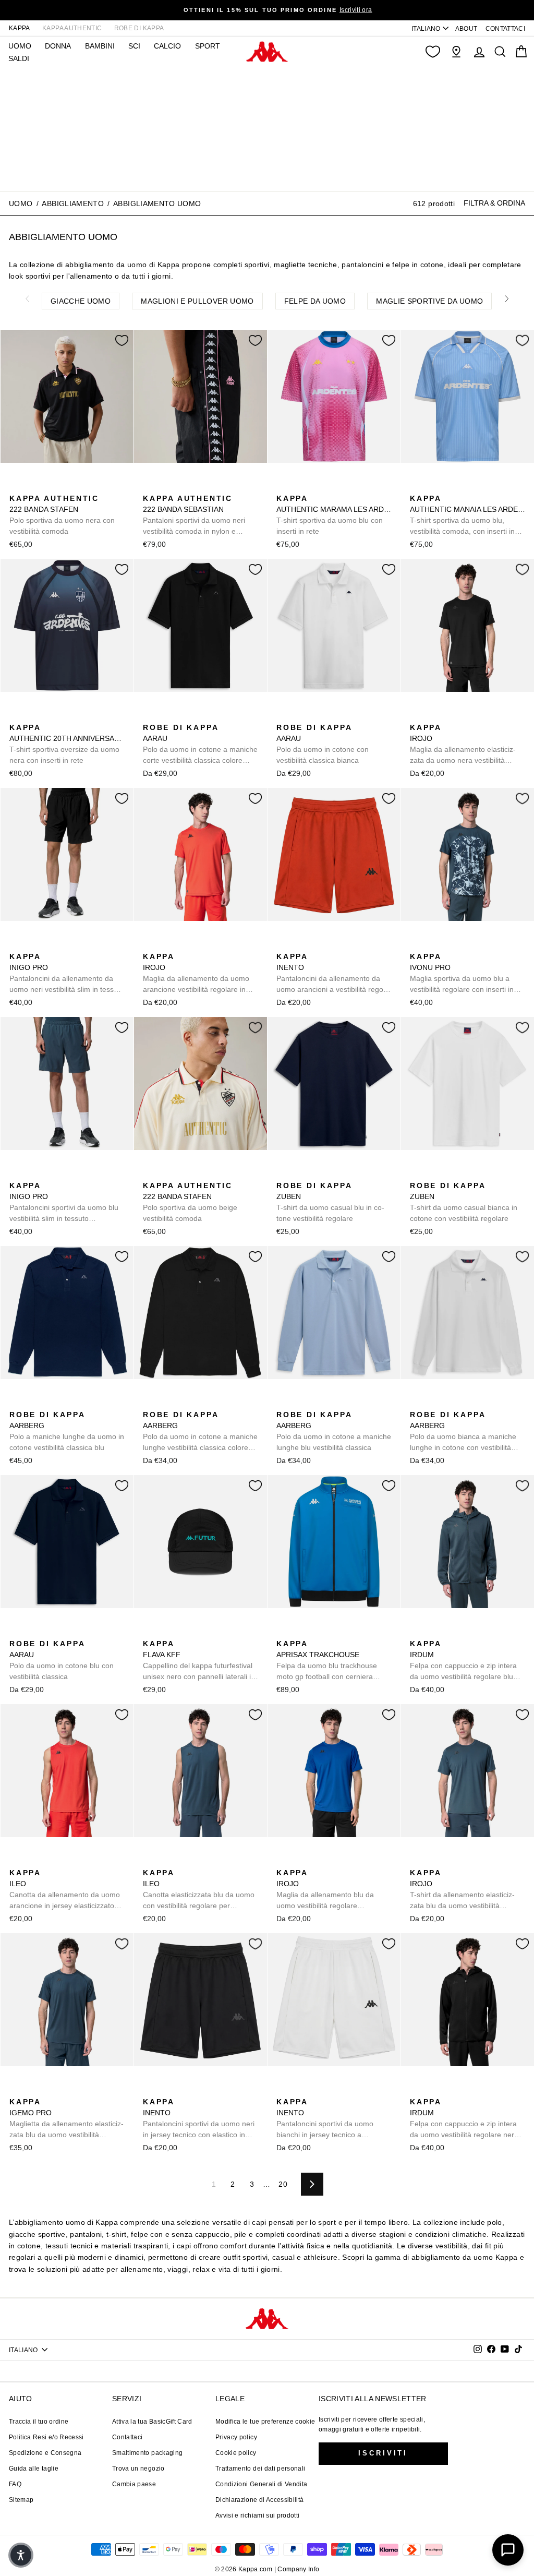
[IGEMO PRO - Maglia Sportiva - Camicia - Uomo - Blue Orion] (16, 2090)
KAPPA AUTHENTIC (72, 28)
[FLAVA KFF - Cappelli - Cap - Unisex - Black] (150, 1632)
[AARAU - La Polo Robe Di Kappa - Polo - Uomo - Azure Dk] (200, 716)
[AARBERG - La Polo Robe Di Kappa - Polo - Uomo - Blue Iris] (66, 1403)
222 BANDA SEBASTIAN (194, 516)
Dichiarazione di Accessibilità (260, 2500)
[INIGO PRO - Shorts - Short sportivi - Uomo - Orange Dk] (50, 945)
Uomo (21, 203)
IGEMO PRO (66, 2119)
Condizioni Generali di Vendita (262, 2484)
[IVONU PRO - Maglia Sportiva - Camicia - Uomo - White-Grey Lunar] (433, 945)
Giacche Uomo (81, 301)
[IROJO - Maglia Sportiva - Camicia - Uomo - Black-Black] (417, 716)
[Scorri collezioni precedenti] (27, 299)
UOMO (20, 46)
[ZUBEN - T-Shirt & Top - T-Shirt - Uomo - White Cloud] (300, 1174)
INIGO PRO (67, 974)
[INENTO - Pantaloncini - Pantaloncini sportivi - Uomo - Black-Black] (300, 945)
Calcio (167, 46)
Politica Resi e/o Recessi (46, 2437)
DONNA (58, 46)
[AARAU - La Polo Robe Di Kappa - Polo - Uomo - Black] (150, 716)
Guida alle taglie (34, 2469)
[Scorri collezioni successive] (507, 299)
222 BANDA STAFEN (62, 515)
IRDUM (463, 1661)
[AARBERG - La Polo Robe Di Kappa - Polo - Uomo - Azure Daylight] (33, 1403)
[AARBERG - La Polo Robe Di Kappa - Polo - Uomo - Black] (50, 1403)
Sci (134, 46)
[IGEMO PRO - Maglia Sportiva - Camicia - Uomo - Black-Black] (33, 2090)
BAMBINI (100, 46)
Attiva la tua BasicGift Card (152, 2422)
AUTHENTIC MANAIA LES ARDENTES (468, 516)
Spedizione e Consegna (45, 2453)
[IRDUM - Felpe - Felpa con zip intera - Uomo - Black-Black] (433, 1632)
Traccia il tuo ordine (39, 2422)
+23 (215, 715)
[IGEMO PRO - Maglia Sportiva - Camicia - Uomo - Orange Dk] (50, 2090)
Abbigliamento (73, 203)
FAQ (15, 2484)
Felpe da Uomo (315, 301)
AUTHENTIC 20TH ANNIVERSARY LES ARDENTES (67, 744)
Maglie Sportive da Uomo (429, 301)
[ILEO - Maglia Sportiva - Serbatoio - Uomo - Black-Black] (33, 1861)
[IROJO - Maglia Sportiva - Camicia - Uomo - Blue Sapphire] (450, 716)
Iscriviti (383, 2453)
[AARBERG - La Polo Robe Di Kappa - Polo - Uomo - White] (417, 1403)
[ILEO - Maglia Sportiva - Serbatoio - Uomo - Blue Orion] (50, 1861)
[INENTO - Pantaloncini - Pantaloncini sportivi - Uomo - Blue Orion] (317, 945)
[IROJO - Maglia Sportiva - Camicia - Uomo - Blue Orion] (433, 716)
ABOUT (466, 29)
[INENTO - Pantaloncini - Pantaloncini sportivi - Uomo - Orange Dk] (283, 945)
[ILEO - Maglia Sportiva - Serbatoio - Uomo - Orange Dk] (16, 1861)
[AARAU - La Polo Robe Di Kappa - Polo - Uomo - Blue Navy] (16, 1632)
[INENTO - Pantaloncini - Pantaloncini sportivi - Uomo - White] (333, 945)
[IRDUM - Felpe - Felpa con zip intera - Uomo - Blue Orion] (417, 1632)
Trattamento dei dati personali (260, 2469)
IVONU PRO (462, 974)
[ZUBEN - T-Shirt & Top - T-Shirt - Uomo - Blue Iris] (283, 1174)
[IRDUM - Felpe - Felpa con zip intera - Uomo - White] (450, 1632)
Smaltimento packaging (147, 2453)
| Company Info (297, 2569)
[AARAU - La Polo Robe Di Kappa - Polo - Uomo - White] (283, 716)
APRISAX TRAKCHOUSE (327, 1661)
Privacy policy (236, 2437)
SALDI (19, 58)
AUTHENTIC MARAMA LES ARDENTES (334, 515)
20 (283, 2184)
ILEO (65, 1890)
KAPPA (20, 28)
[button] (21, 2555)
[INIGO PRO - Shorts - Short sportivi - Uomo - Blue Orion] (33, 945)
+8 (82, 1402)
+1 (483, 715)
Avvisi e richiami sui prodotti (258, 2515)
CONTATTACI (506, 29)
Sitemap (21, 2500)
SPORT (208, 46)
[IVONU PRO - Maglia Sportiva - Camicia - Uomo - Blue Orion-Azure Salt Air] (417, 945)
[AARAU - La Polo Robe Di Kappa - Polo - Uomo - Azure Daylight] (183, 716)
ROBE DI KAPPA (139, 28)
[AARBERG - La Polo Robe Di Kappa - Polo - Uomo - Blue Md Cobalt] (16, 1403)
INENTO (331, 974)
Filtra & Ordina (494, 203)
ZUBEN (330, 1202)
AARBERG (67, 1431)
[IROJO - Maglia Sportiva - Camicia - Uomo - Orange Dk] (467, 716)
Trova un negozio (138, 2469)
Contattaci (128, 2437)
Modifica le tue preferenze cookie (265, 2422)
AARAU (200, 745)
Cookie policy (236, 2453)
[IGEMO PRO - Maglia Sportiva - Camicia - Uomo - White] (66, 2090)
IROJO (463, 745)
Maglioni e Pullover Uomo (197, 301)
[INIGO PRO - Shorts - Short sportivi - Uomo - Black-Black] (16, 945)
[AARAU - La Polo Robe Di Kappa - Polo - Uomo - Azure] (166, 716)
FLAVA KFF (199, 1661)
